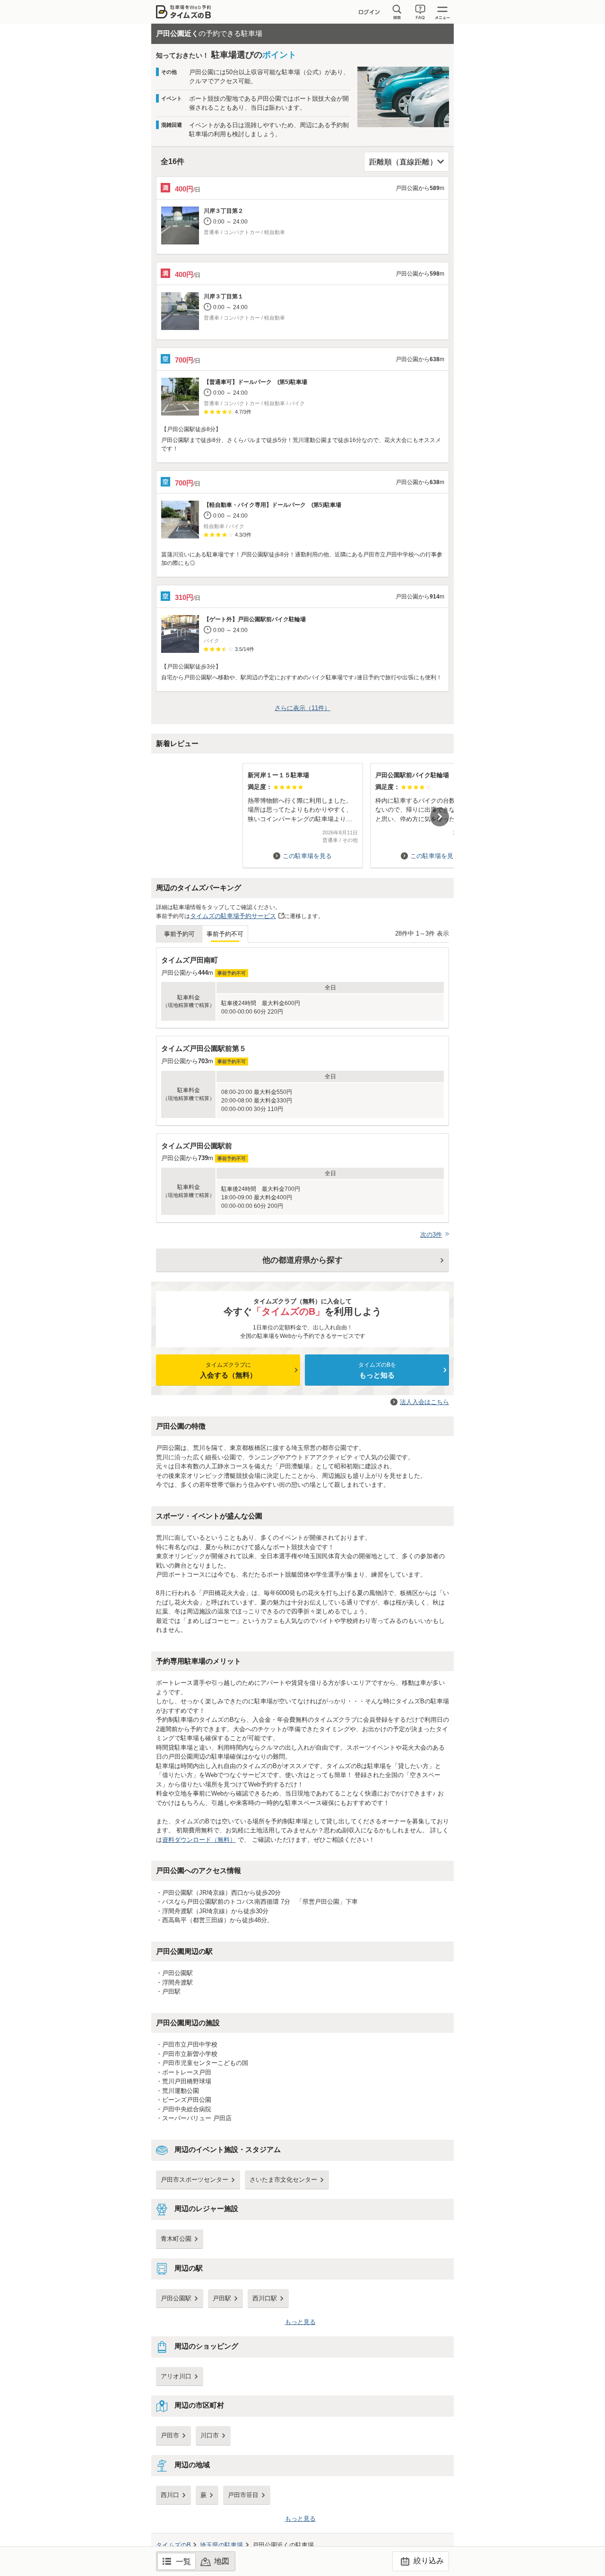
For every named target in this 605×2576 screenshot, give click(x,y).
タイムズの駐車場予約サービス (233, 916)
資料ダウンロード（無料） (199, 1840)
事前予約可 (179, 934)
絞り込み (428, 2561)
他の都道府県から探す (302, 1260)
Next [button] (440, 817)
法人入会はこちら (424, 1402)
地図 (222, 2561)
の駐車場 (221, 2545)
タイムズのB (173, 2545)
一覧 (183, 2562)
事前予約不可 (225, 934)
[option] (302, 811)
